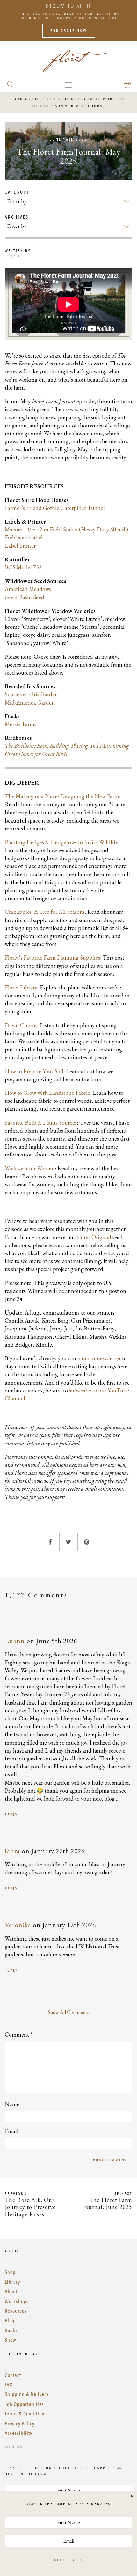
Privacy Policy (20, 2424)
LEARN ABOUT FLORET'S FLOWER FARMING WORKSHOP (68, 99)
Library (12, 2282)
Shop (10, 2272)
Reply (11, 1815)
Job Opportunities (24, 2404)
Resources (16, 2311)
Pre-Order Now (69, 31)
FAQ (9, 2385)
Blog (10, 2321)
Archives (17, 217)
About (11, 2292)
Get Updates (68, 2560)
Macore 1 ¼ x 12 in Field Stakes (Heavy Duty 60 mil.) (66, 529)
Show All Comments (69, 2012)
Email (12, 2131)
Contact (13, 2375)
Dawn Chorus (21, 1025)
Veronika (18, 1925)
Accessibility (18, 2433)
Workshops (17, 2302)
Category (17, 192)
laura (12, 1851)
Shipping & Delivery (27, 2394)
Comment (19, 2034)
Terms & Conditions (26, 2414)
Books (11, 2330)
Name (12, 2104)
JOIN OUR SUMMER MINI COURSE (68, 106)
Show (11, 2340)
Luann (15, 1641)
